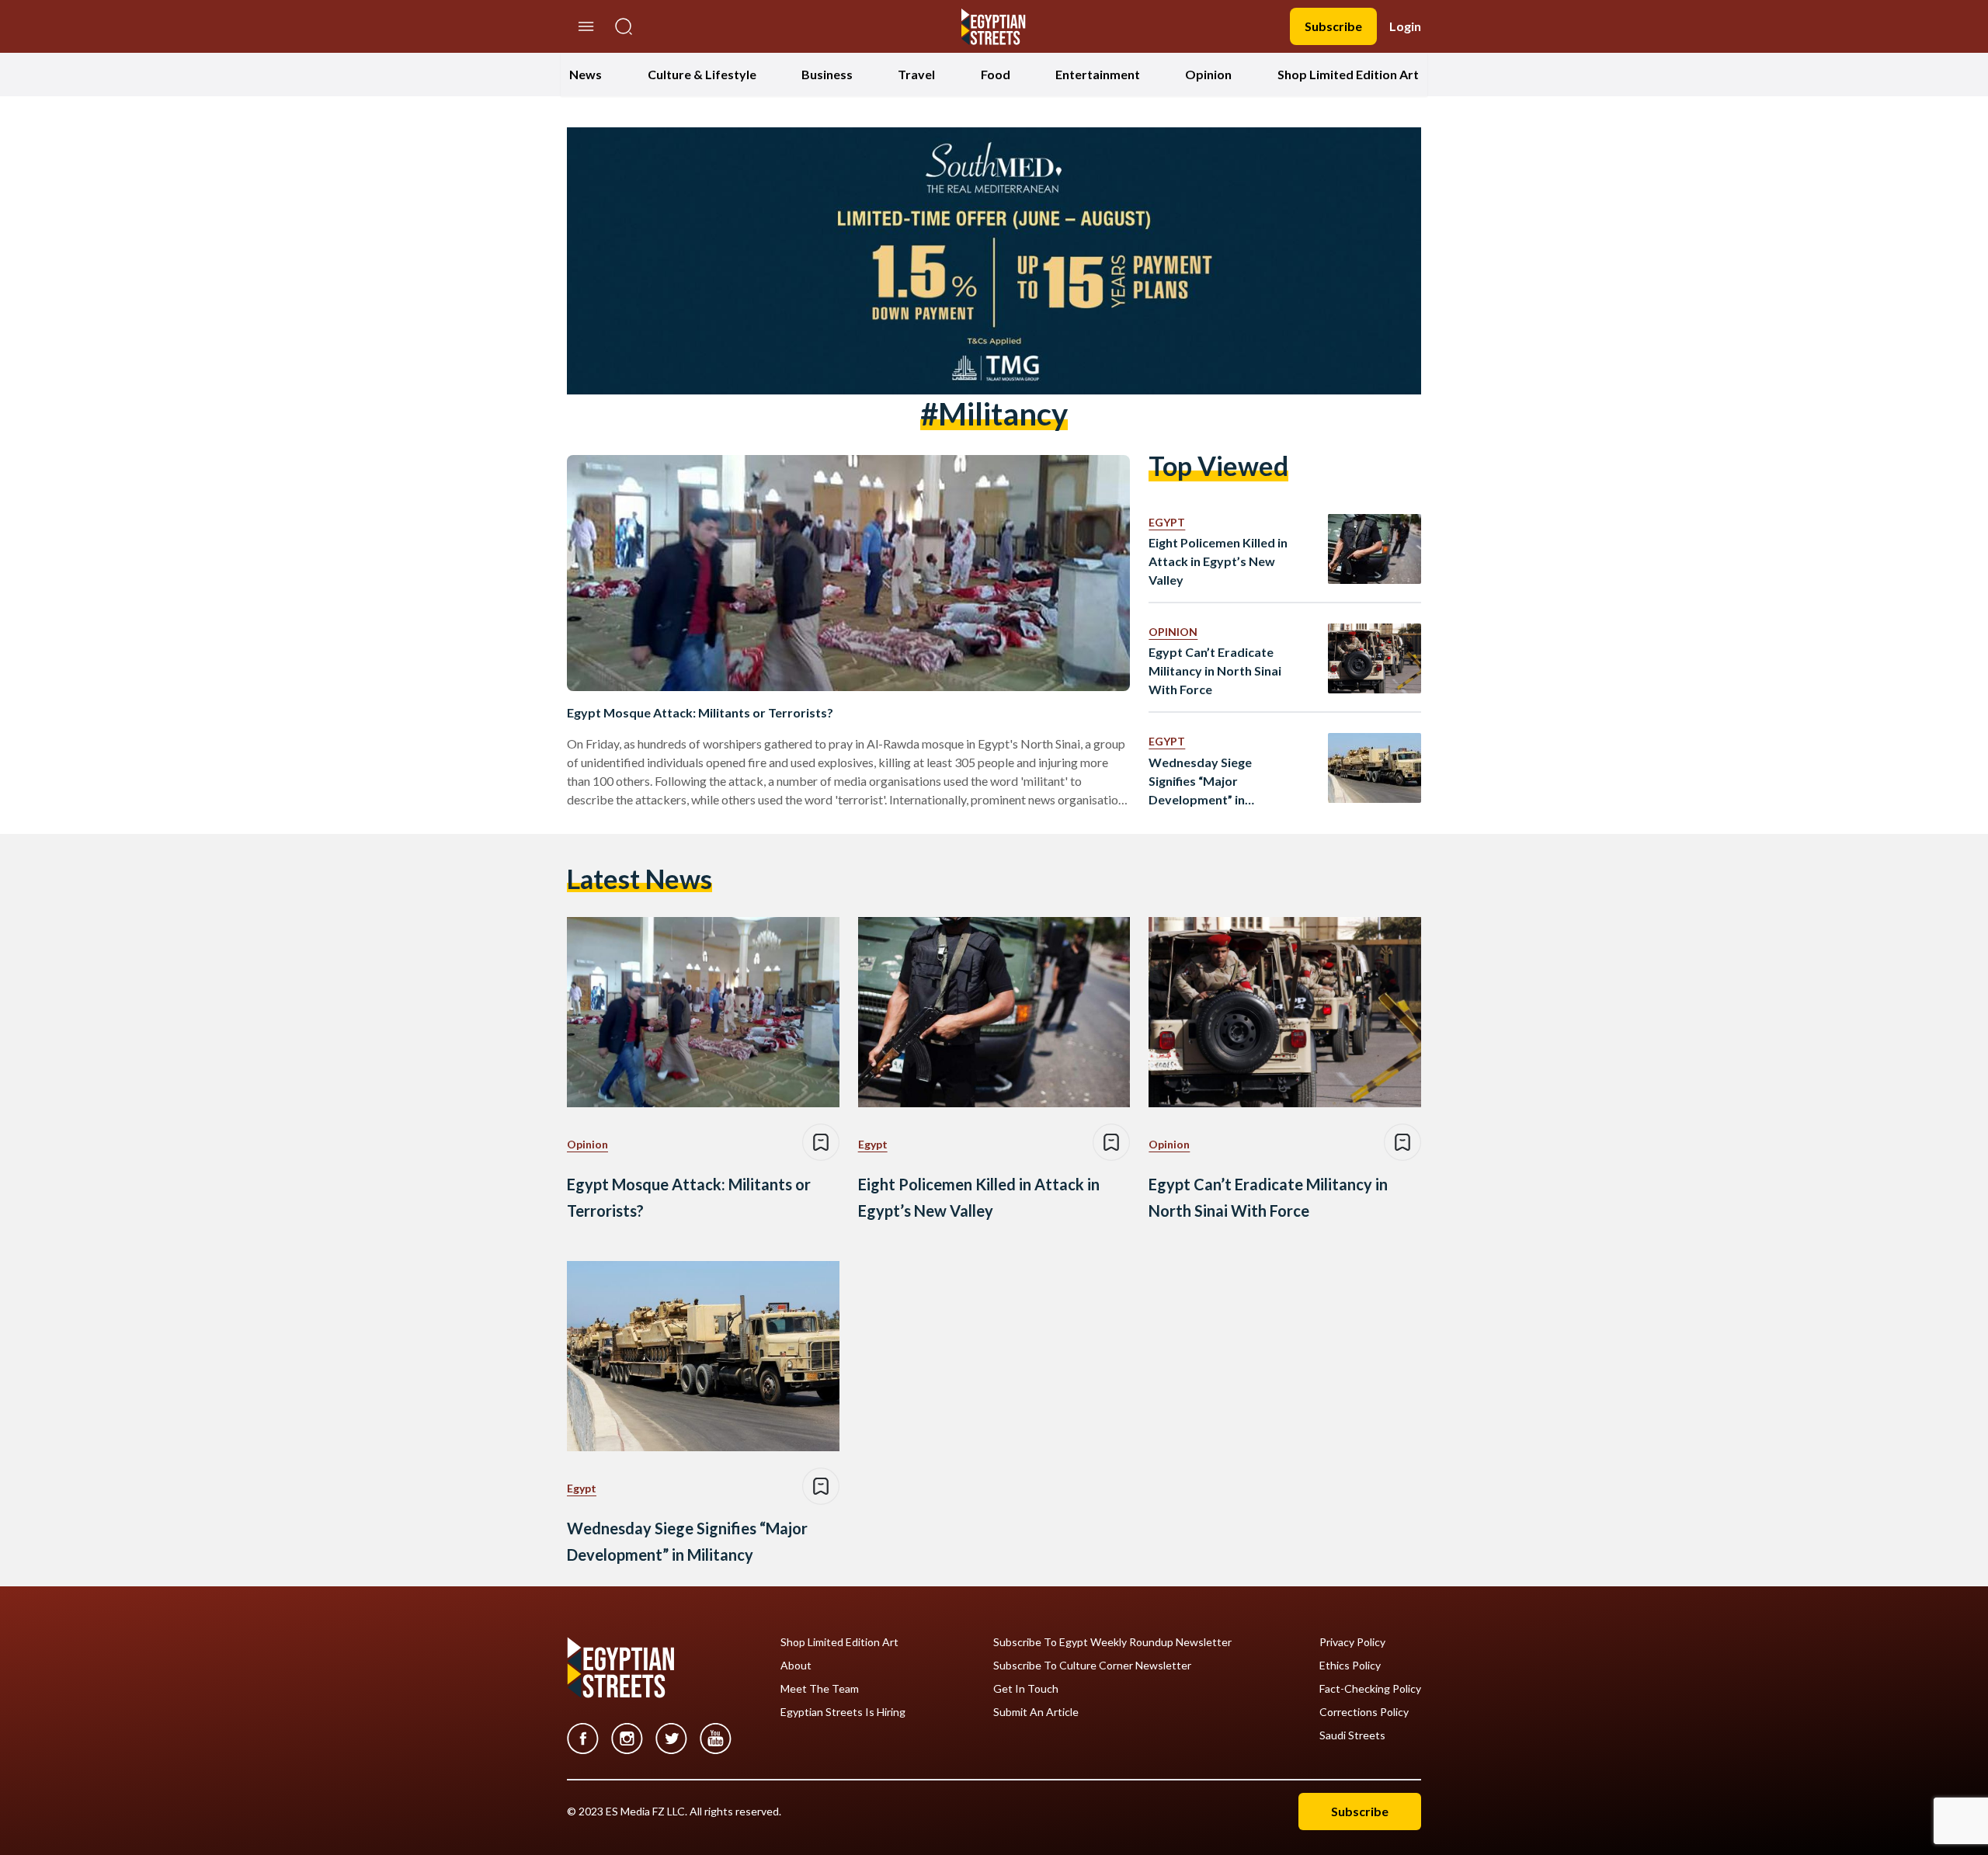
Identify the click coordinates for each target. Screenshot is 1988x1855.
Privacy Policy (1352, 1642)
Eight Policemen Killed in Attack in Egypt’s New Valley (1218, 561)
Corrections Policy (1364, 1712)
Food (996, 74)
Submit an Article (1036, 1712)
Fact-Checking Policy (1370, 1689)
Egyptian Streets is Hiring (843, 1712)
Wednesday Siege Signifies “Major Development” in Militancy (1200, 782)
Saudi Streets (1352, 1735)
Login (1405, 26)
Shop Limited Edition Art (1348, 74)
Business (827, 74)
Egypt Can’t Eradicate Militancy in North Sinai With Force (1215, 670)
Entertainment (1098, 74)
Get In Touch (1026, 1689)
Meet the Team (820, 1689)
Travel (916, 74)
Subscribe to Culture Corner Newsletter (1092, 1666)
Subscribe (1333, 26)
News (586, 74)
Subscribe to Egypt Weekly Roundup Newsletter (1112, 1642)
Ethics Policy (1350, 1666)
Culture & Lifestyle (702, 74)
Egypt (1167, 522)
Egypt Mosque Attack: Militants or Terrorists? (700, 712)
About (796, 1666)
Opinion (1208, 74)
